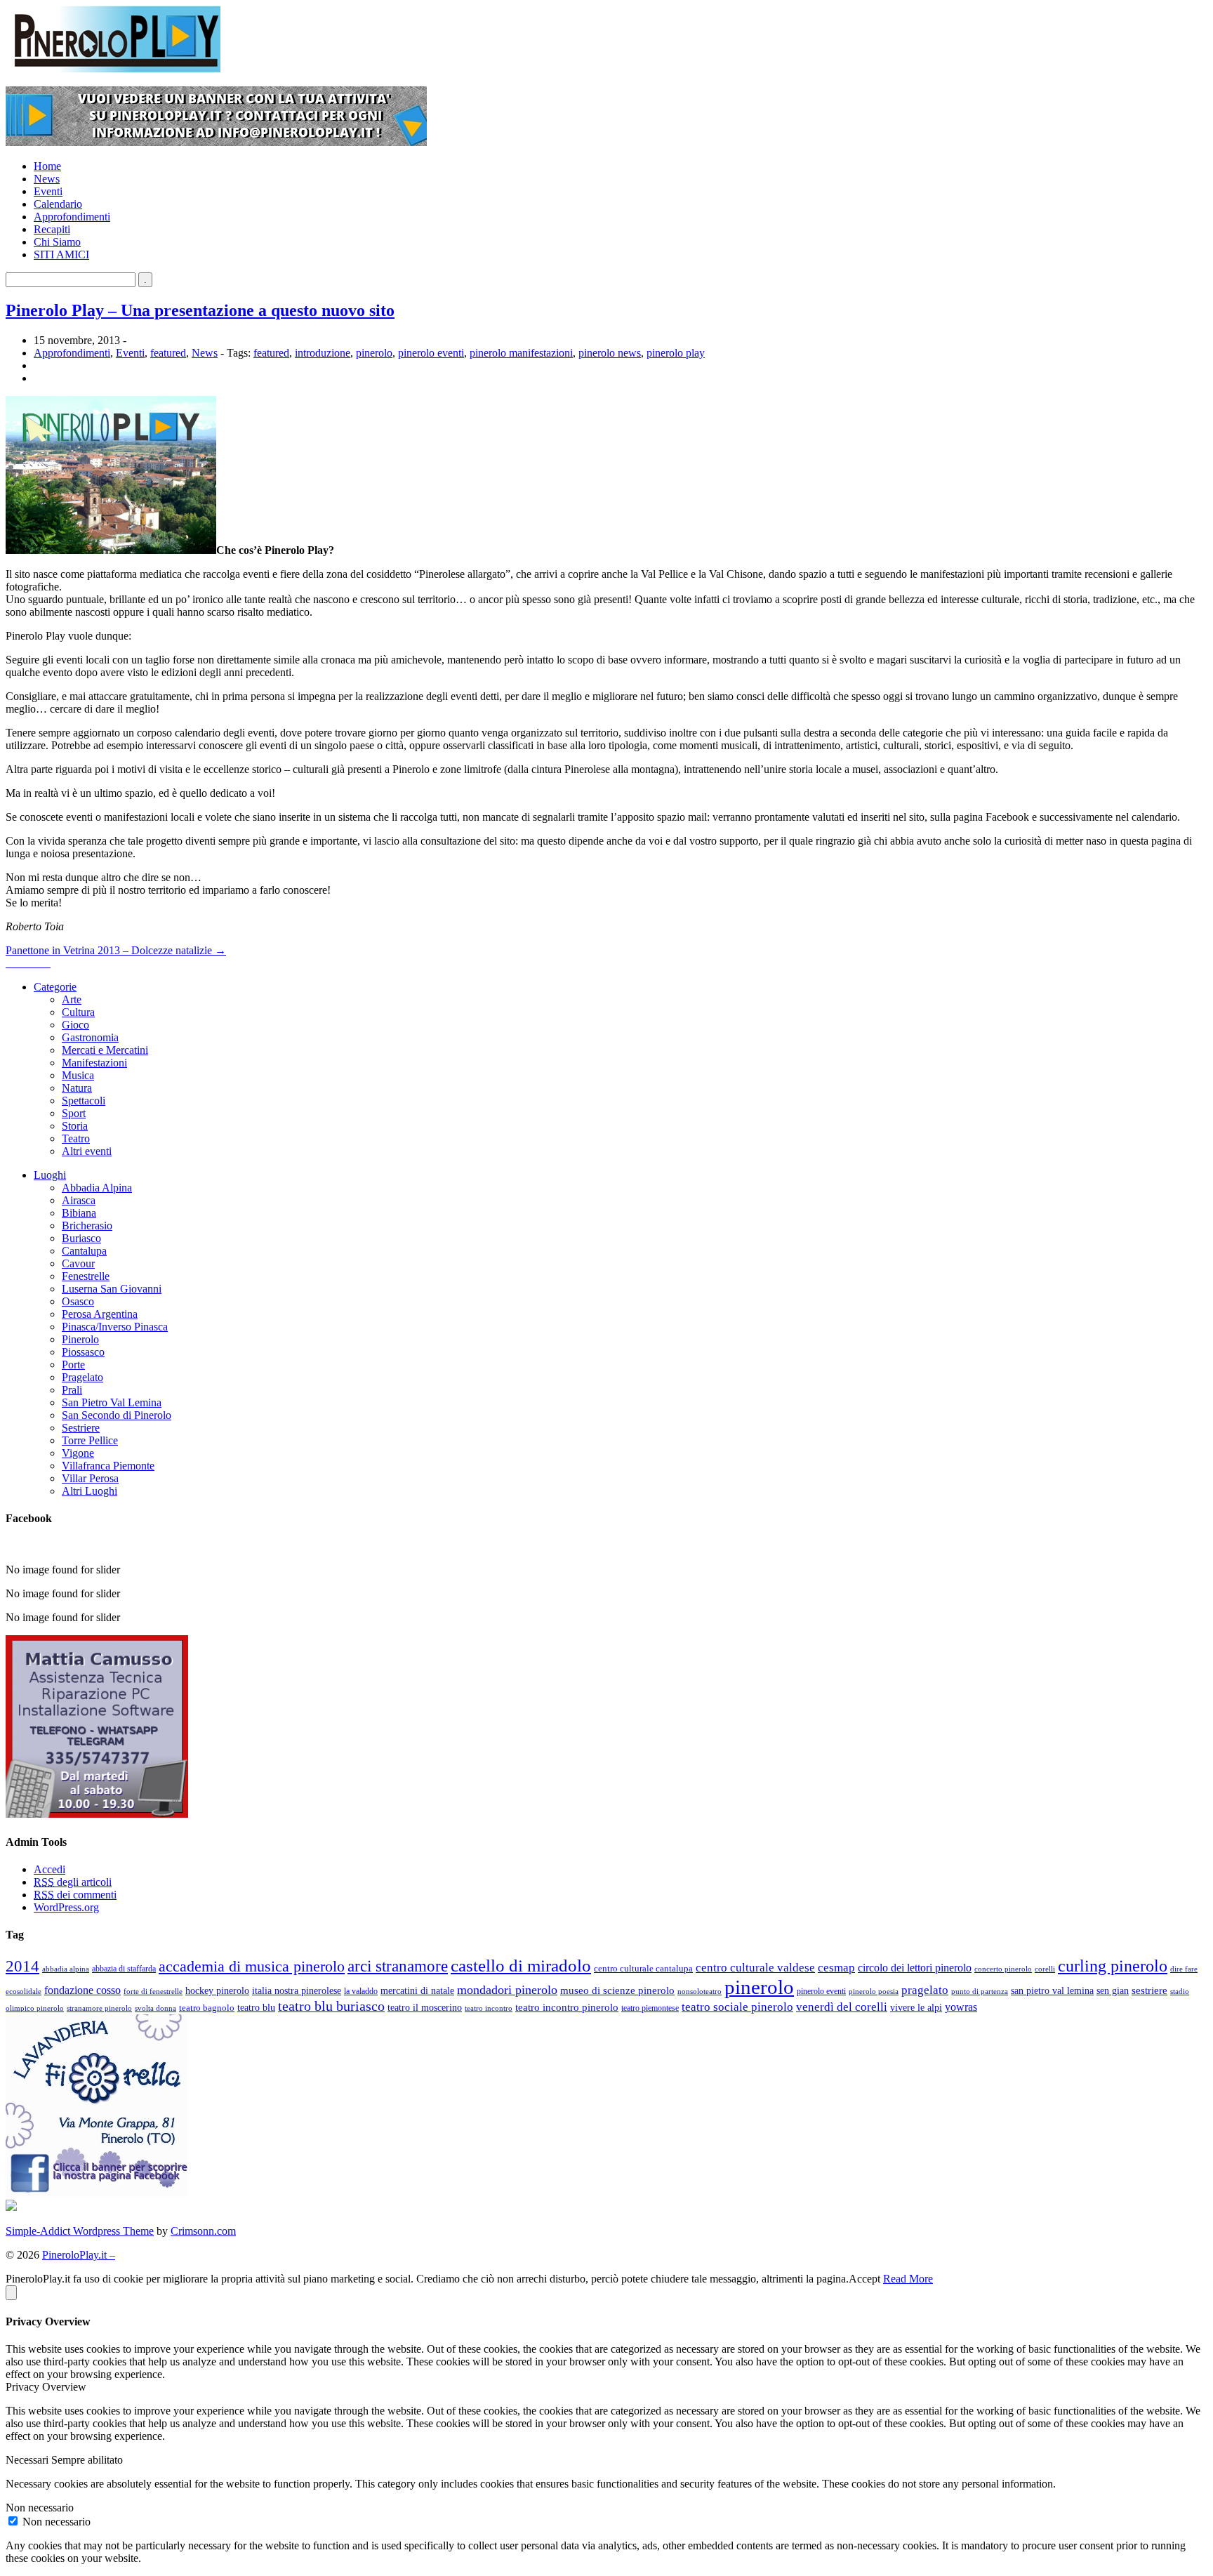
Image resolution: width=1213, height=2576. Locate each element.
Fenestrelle (86, 1276)
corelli (1045, 1969)
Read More (908, 2279)
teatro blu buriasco (331, 2006)
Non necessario (57, 2522)
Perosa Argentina (100, 1314)
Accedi (49, 1869)
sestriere (1149, 1990)
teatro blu (256, 2008)
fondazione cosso (82, 1990)
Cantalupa (84, 1251)
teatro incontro (489, 2008)
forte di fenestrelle (153, 1992)
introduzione (323, 353)
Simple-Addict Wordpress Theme (80, 2231)
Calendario (58, 204)
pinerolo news (610, 353)
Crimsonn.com (203, 2231)
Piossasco (83, 1352)
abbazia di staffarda (124, 1969)
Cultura (78, 1012)
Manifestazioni (94, 1063)
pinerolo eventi (431, 353)
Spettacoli (84, 1101)
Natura (77, 1088)
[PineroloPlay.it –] (113, 68)
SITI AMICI (61, 255)
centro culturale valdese (755, 1968)
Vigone (78, 1453)
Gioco (75, 1025)
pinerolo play (676, 353)
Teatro (76, 1138)
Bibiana (79, 1213)
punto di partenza (980, 1991)
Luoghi (50, 1175)
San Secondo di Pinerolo (117, 1415)
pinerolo (374, 353)
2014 (22, 1966)
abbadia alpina (66, 1969)
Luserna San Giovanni (112, 1289)
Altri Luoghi (90, 1491)
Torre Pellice (90, 1440)
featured (168, 353)
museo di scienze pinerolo (617, 1990)
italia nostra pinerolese (297, 1991)
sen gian (1113, 1990)
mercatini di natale (417, 1990)
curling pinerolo (1113, 1966)
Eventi (48, 191)
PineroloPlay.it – (79, 2255)
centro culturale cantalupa (643, 1968)
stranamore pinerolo (99, 2008)
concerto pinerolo (1003, 1969)
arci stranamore (398, 1966)
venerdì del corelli (842, 2007)
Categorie (55, 987)
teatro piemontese (650, 2008)
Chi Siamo (57, 242)
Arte (72, 999)
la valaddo (361, 1992)
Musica (78, 1075)
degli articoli (73, 1882)
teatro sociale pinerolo (737, 2007)
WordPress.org (66, 1907)
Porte (73, 1365)
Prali (72, 1390)
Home (47, 166)
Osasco (78, 1301)
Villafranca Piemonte (108, 1466)
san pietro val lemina (1052, 1990)
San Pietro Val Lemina (112, 1402)
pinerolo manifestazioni (521, 353)
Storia (75, 1126)
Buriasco (81, 1238)
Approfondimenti (72, 217)
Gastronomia (90, 1037)
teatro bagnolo (207, 2008)
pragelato (925, 1990)
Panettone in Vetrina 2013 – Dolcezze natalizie (116, 950)
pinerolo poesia (874, 1991)
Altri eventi (87, 1151)
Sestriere (81, 1428)
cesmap (836, 1968)
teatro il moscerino (425, 2007)
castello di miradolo (521, 1966)
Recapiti (52, 229)
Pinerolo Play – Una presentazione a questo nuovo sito (200, 310)
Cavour (78, 1263)
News (47, 179)
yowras (961, 2007)
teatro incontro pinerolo (567, 2007)
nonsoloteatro (700, 1992)
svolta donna (155, 2008)
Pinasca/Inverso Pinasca (115, 1327)
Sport (74, 1113)
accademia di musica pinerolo (252, 1967)
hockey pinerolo (217, 1990)
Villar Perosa (90, 1478)
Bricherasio (87, 1226)
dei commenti (75, 1895)
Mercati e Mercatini (105, 1050)
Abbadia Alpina (97, 1188)
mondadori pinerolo (507, 1990)
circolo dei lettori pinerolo (915, 1968)
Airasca (79, 1200)
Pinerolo (80, 1339)
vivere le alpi (916, 2008)
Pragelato (82, 1377)
